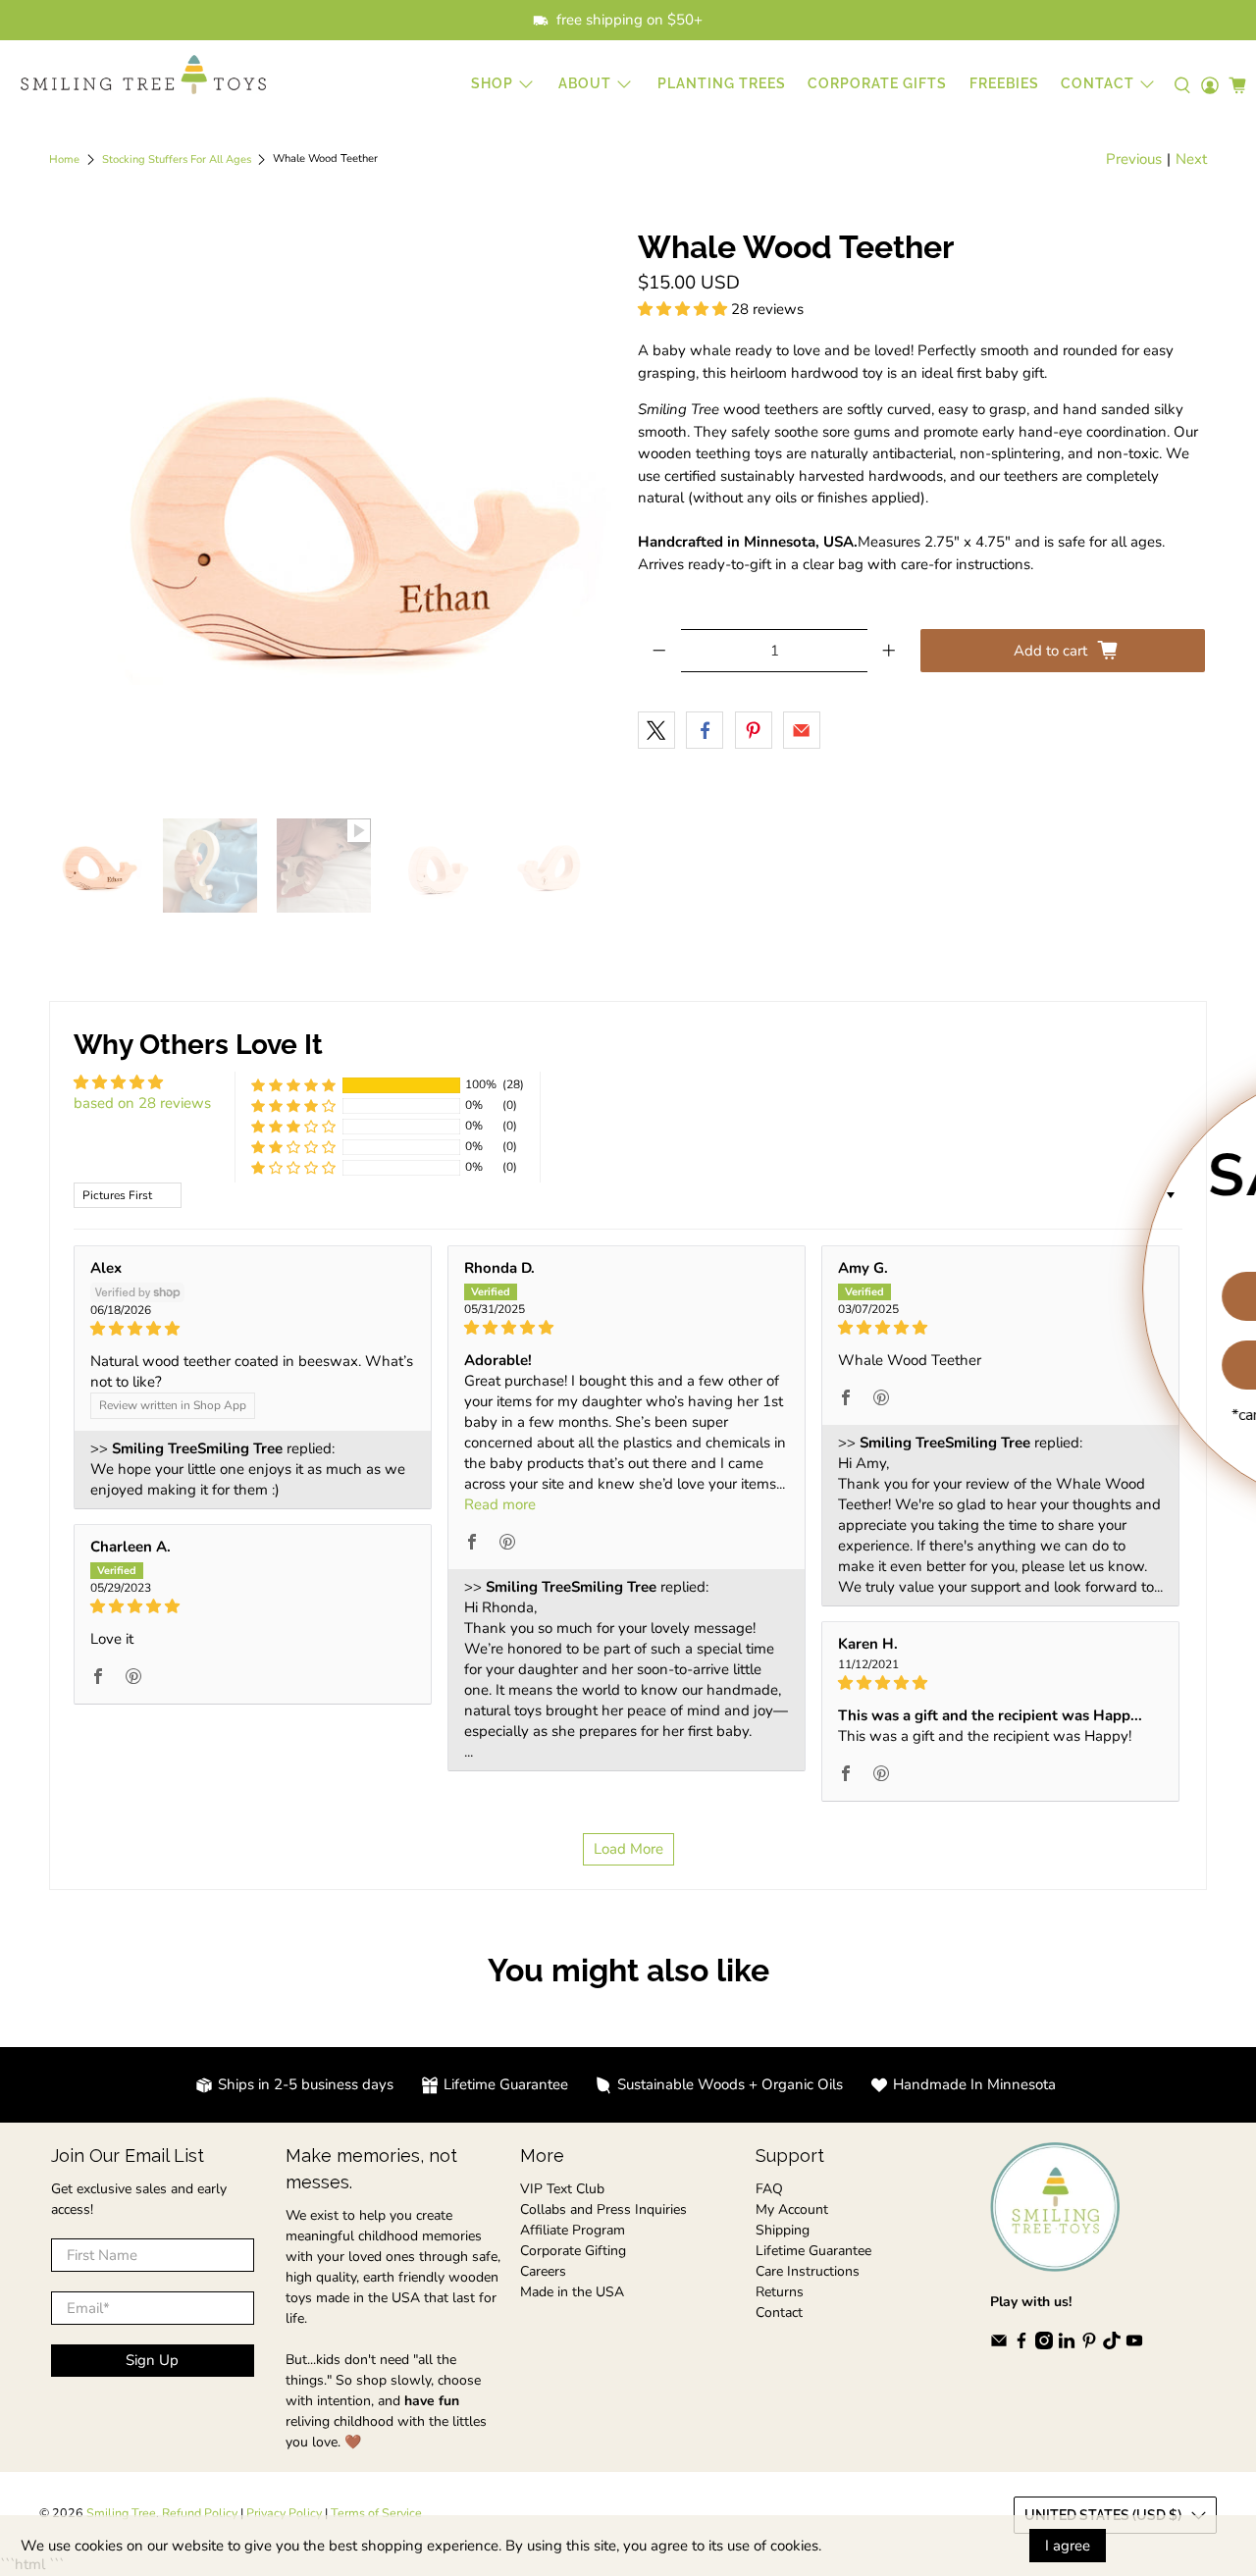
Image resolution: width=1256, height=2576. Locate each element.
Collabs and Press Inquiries (603, 2209)
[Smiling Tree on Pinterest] (1089, 2345)
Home (64, 159)
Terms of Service (376, 2513)
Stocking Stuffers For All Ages (177, 159)
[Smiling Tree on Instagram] (1044, 2345)
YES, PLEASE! (1035, 1296)
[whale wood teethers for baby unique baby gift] (334, 514)
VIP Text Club (562, 2189)
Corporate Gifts (877, 83)
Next (1191, 159)
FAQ (769, 2189)
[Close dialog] (1229, 1094)
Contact (779, 2313)
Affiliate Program (573, 2230)
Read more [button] (500, 1504)
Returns (780, 2292)
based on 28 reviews (142, 1103)
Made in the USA (572, 2292)
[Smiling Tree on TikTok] (1112, 2345)
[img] (253, 1329)
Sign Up (152, 2360)
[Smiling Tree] (143, 75)
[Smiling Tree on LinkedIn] (1067, 2345)
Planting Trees (722, 83)
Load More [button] (628, 1849)
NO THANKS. (1036, 1365)
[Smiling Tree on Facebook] (1021, 2345)
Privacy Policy (284, 2513)
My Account (792, 2209)
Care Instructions (808, 2271)
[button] (682, 309)
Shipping (783, 2230)
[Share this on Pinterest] (754, 730)
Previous (1134, 159)
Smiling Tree (121, 2513)
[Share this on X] (656, 730)
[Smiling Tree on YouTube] (1134, 2345)
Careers (543, 2271)
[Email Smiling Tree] (999, 2345)
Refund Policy (200, 2513)
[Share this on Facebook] (705, 730)
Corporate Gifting (573, 2251)
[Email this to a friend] (802, 730)
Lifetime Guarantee (813, 2251)
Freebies (1004, 83)
